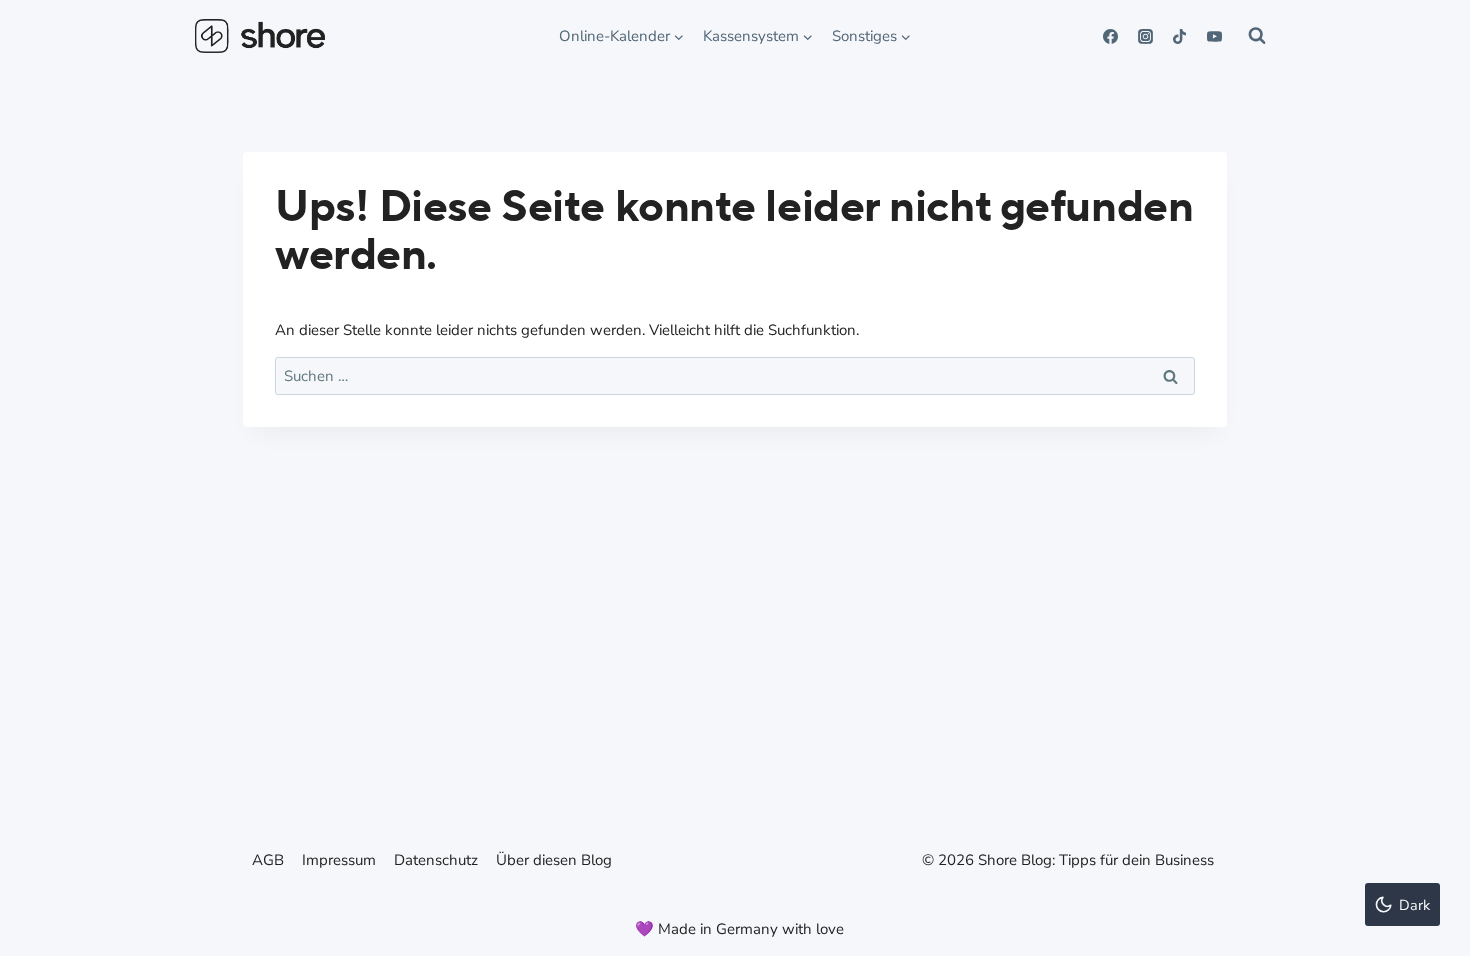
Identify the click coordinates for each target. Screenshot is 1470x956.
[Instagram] (1145, 36)
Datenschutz (436, 860)
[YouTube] (1214, 36)
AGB (268, 860)
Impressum (339, 860)
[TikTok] (1180, 36)
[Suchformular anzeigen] (1257, 36)
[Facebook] (1111, 36)
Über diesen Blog (554, 860)
